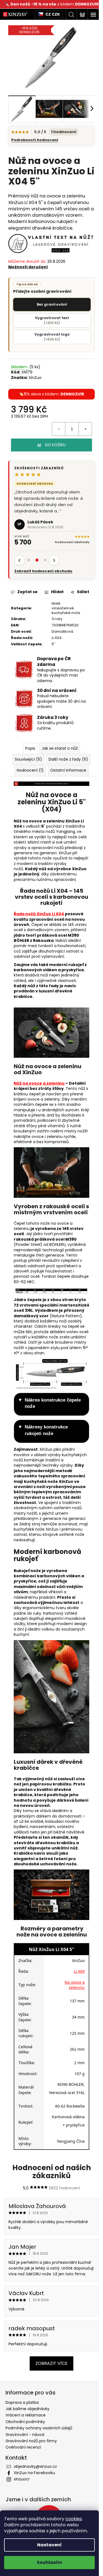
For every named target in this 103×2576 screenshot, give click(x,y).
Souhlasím (49, 2562)
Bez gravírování (52, 304)
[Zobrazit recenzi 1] (29, 560)
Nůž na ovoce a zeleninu (39, 1083)
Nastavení (49, 2545)
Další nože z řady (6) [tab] (68, 759)
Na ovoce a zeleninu (75, 1985)
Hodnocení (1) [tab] (30, 770)
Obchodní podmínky (25, 2422)
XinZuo (35, 378)
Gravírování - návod (25, 2435)
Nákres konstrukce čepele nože (53, 1403)
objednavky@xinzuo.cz (35, 2466)
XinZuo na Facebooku (34, 2473)
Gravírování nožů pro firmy (31, 2441)
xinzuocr (22, 2479)
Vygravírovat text (52, 320)
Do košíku (55, 445)
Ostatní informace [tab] (68, 770)
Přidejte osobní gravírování (42, 288)
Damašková (62, 631)
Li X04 (57, 638)
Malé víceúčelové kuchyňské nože (66, 608)
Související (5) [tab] (28, 759)
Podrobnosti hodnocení (35, 140)
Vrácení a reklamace (26, 2415)
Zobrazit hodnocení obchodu (43, 571)
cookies (74, 2519)
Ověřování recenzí (23, 2447)
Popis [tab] (30, 748)
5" (53, 644)
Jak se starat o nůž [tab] (60, 748)
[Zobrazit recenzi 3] (45, 560)
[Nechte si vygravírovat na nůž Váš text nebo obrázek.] (51, 243)
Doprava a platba (22, 2402)
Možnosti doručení (28, 267)
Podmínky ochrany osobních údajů (39, 2428)
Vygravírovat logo (52, 337)
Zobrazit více (51, 2363)
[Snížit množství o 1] (59, 429)
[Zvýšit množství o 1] (85, 429)
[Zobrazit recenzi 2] (37, 560)
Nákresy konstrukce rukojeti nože (46, 1430)
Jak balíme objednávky (27, 2409)
